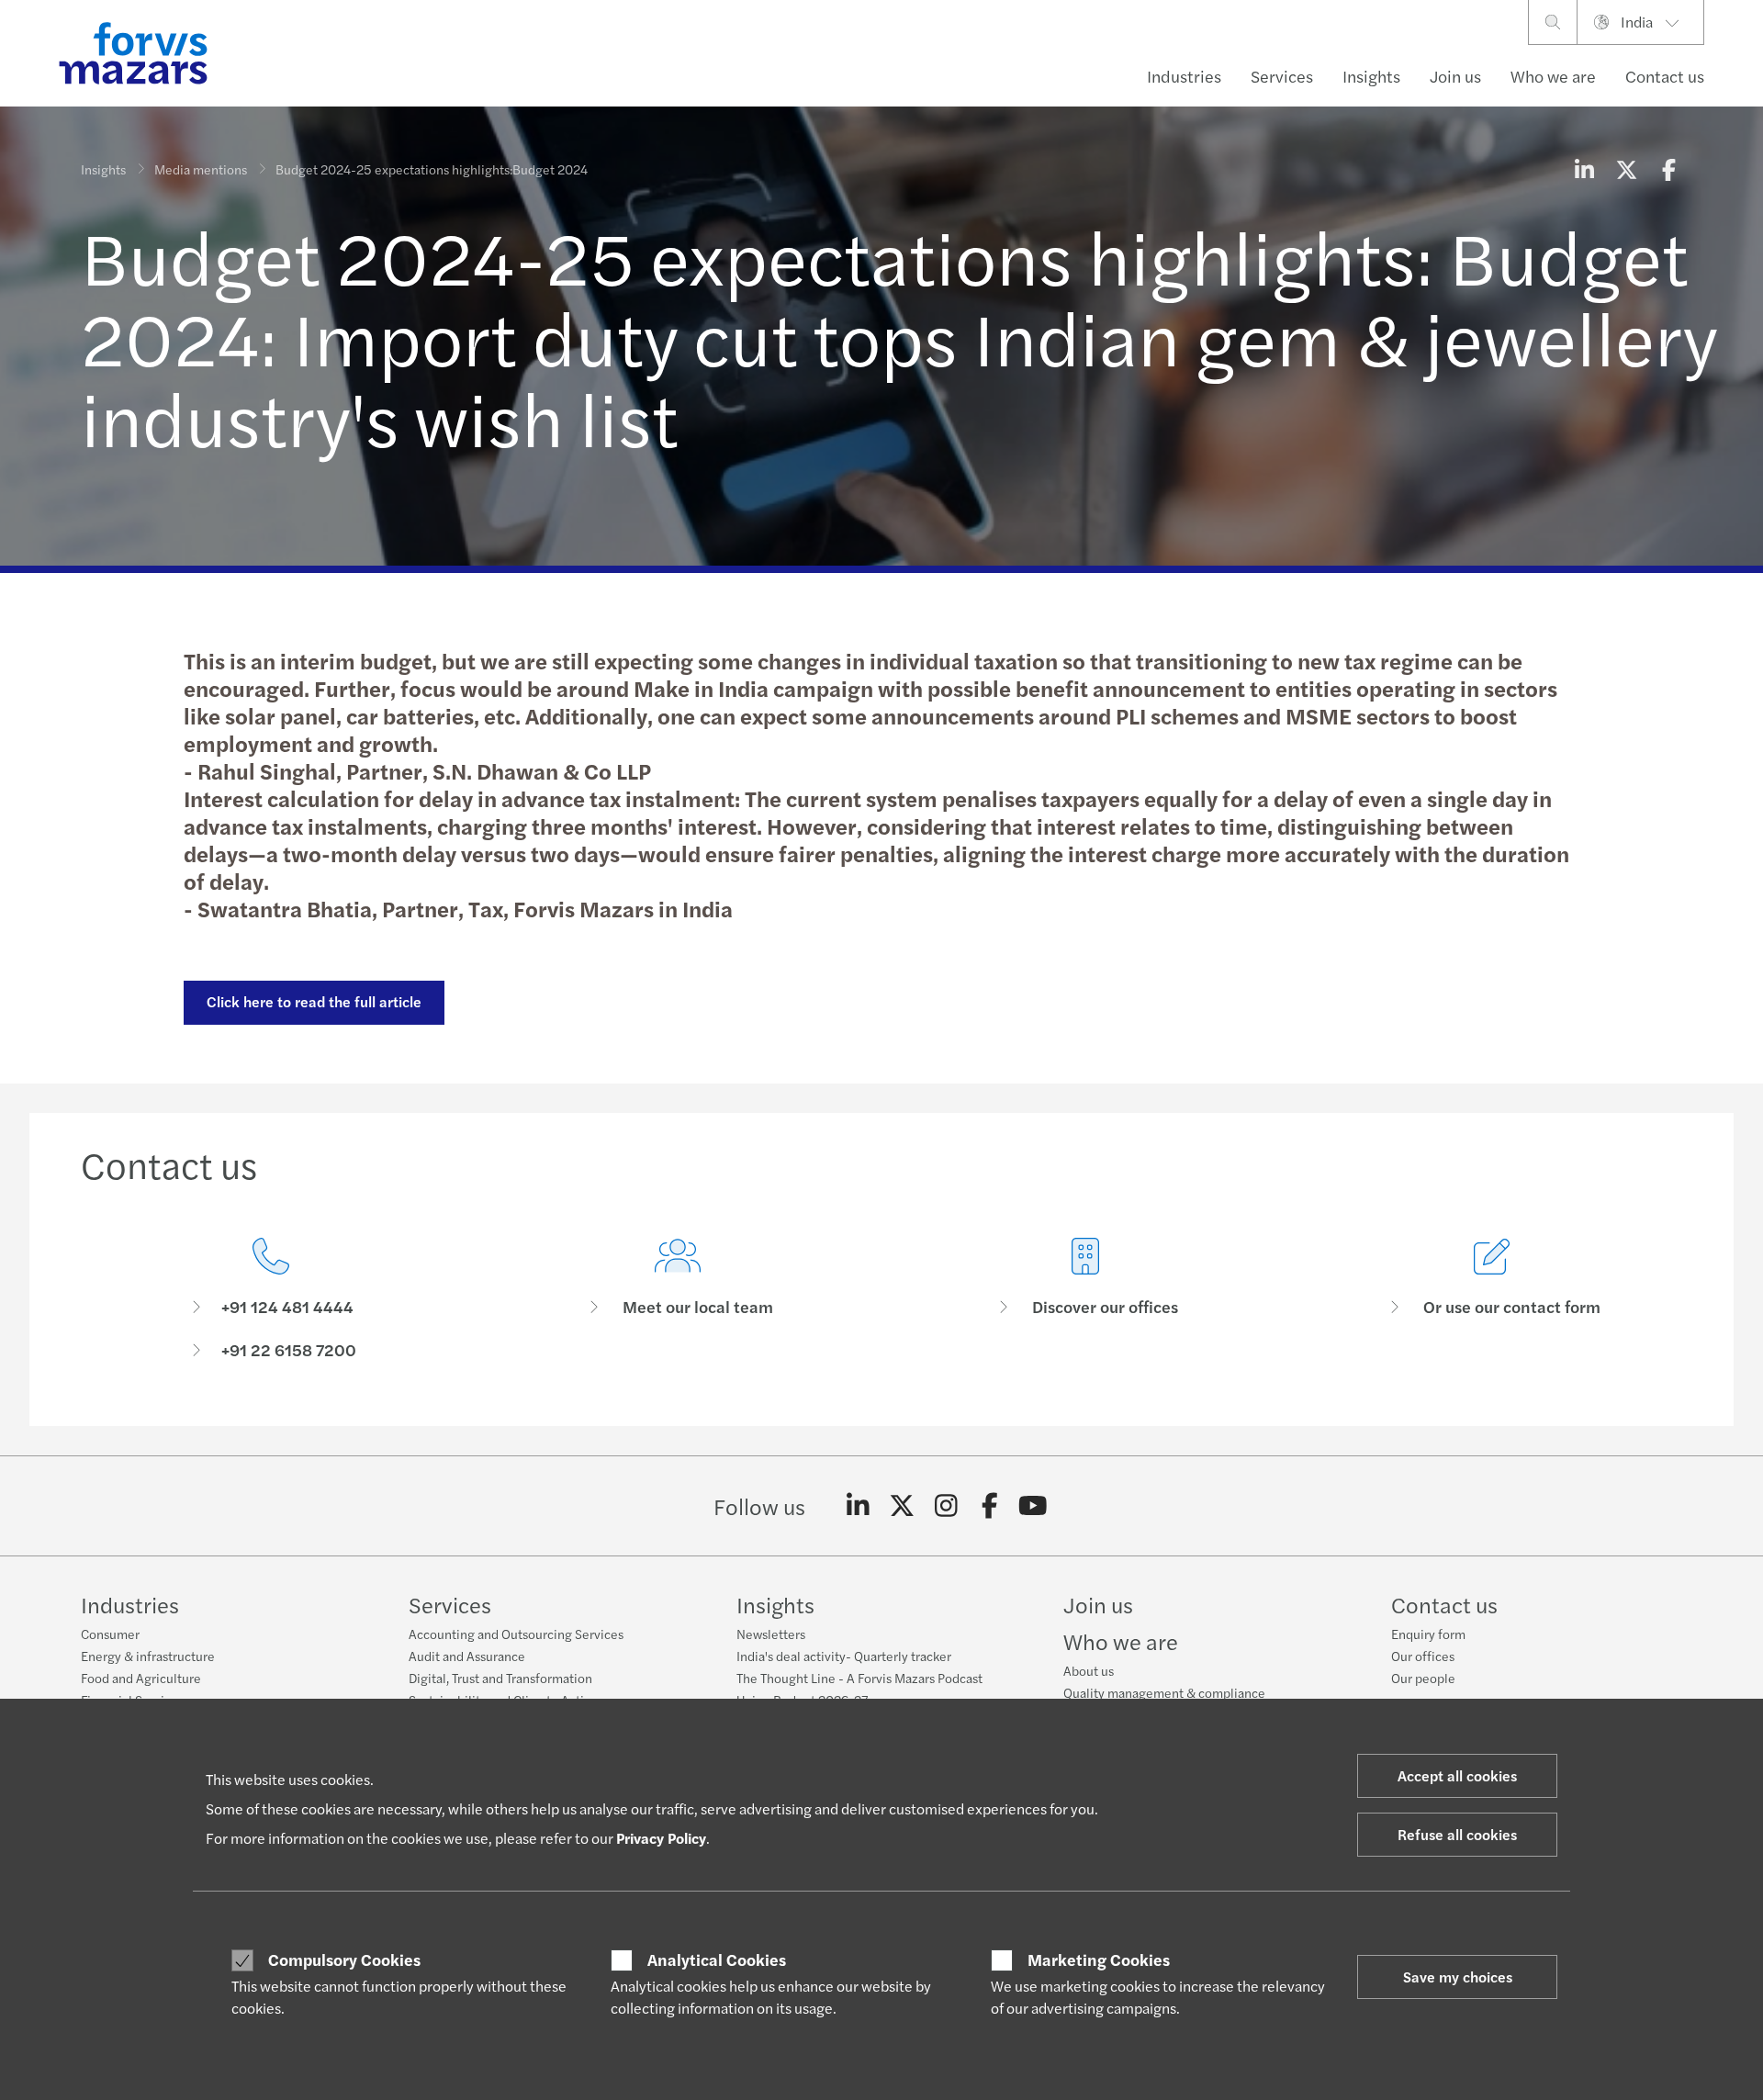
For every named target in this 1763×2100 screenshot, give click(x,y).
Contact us (1665, 76)
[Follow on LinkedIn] (858, 1506)
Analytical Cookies (717, 1960)
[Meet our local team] (679, 1299)
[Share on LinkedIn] (1584, 169)
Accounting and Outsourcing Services (516, 1634)
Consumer (110, 1634)
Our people (1423, 1678)
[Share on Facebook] (1668, 169)
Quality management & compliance (1164, 1692)
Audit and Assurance (467, 1656)
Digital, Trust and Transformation (500, 1678)
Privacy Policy (661, 1838)
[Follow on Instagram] (946, 1506)
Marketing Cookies (1099, 1960)
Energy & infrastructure (148, 1656)
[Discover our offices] (1085, 1299)
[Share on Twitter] (1626, 169)
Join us (1455, 76)
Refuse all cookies (1457, 1834)
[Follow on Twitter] (902, 1506)
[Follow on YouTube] (1033, 1506)
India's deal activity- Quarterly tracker (844, 1656)
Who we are (1553, 76)
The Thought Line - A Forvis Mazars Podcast (859, 1678)
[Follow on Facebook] (989, 1506)
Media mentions (201, 169)
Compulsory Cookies (344, 1960)
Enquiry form (1428, 1634)
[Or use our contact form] (1493, 1299)
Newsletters (771, 1634)
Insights (1371, 76)
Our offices (1423, 1656)
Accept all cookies (1457, 1775)
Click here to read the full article (314, 1001)
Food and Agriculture (141, 1678)
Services (1282, 76)
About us (1089, 1670)
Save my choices (1458, 1976)
